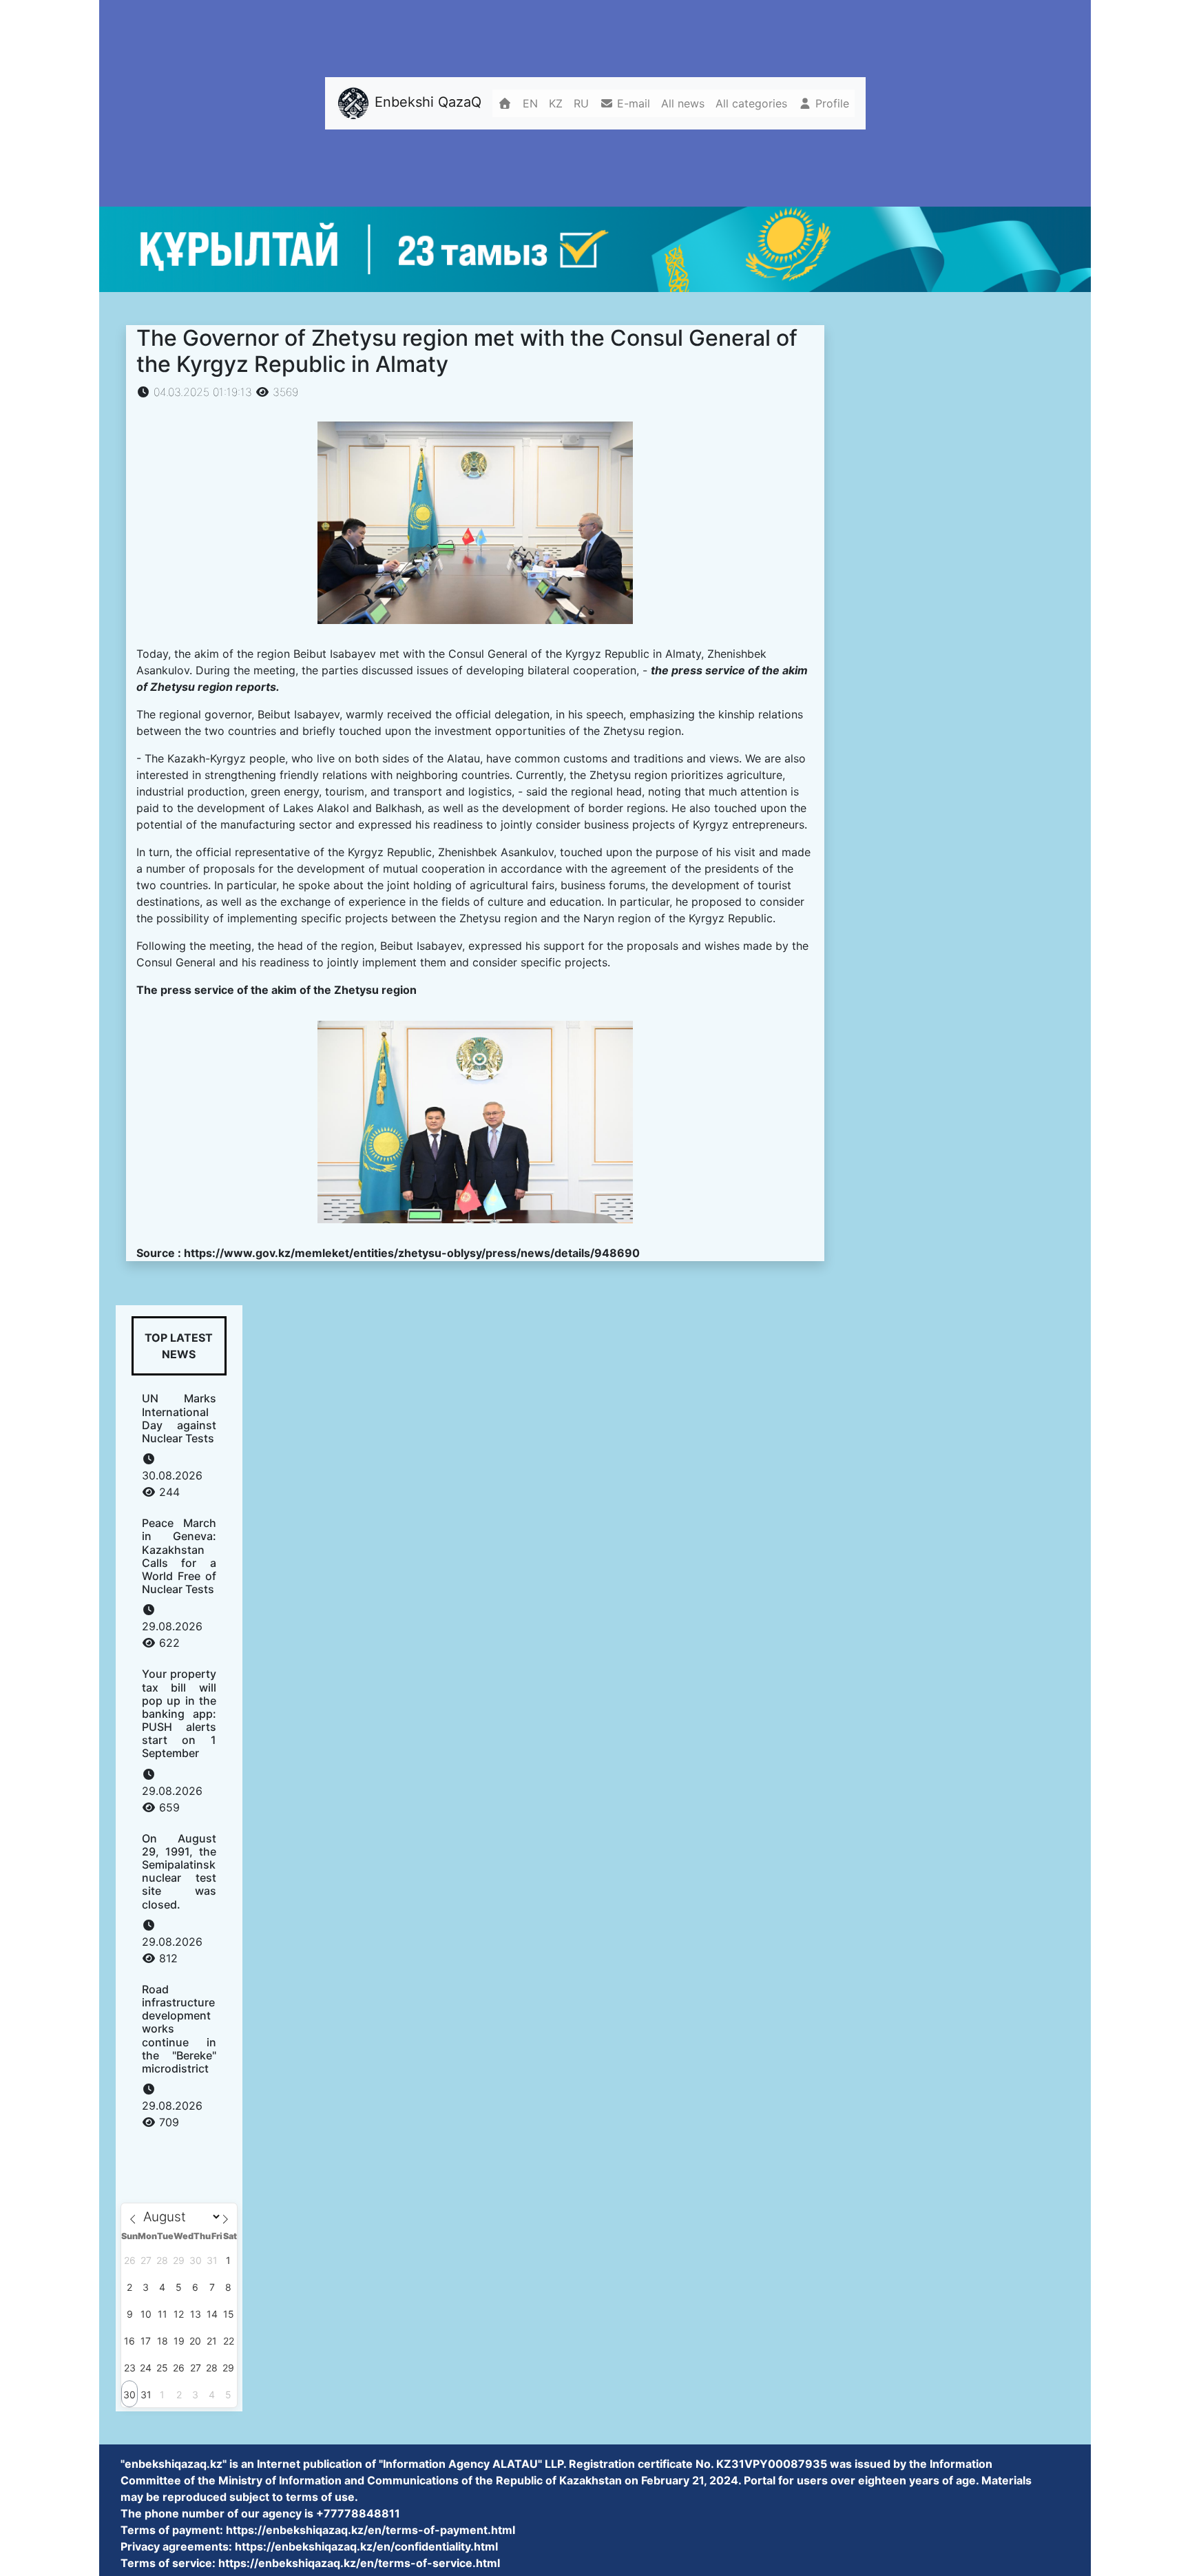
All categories (751, 103)
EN (530, 103)
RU (581, 103)
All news (683, 103)
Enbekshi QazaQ (426, 103)
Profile (831, 103)
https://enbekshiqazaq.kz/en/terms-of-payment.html (370, 2530)
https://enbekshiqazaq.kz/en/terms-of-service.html (359, 2563)
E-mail (632, 103)
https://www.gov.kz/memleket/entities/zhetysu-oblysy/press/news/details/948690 (412, 1253)
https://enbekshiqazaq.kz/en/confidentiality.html (366, 2546)
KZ (556, 103)
